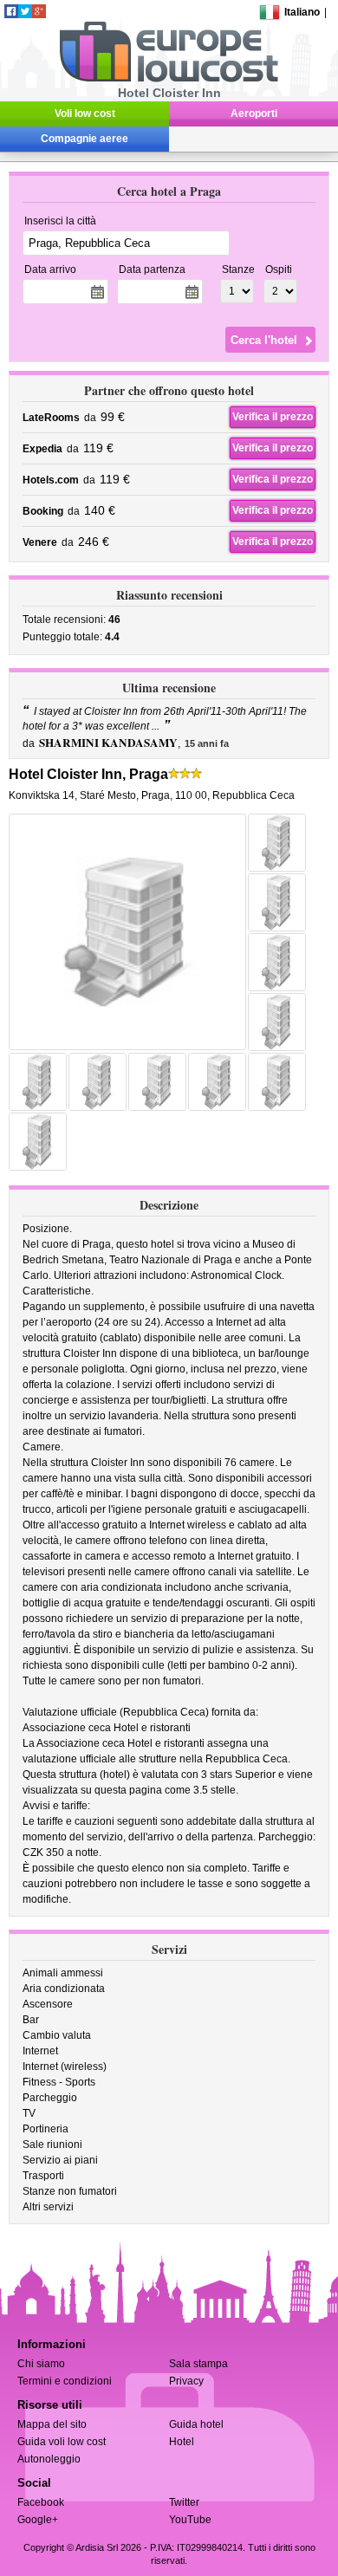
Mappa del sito (52, 2424)
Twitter (184, 2502)
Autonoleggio (49, 2459)
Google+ (38, 2520)
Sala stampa (198, 2364)
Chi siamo (41, 2364)
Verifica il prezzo (273, 417)
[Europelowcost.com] (169, 79)
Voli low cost (85, 114)
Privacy (186, 2381)
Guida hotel (196, 2424)
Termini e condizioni (65, 2381)
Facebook (41, 2502)
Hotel (182, 2442)
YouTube (190, 2520)
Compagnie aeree (84, 139)
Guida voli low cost (62, 2442)
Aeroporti (254, 114)
